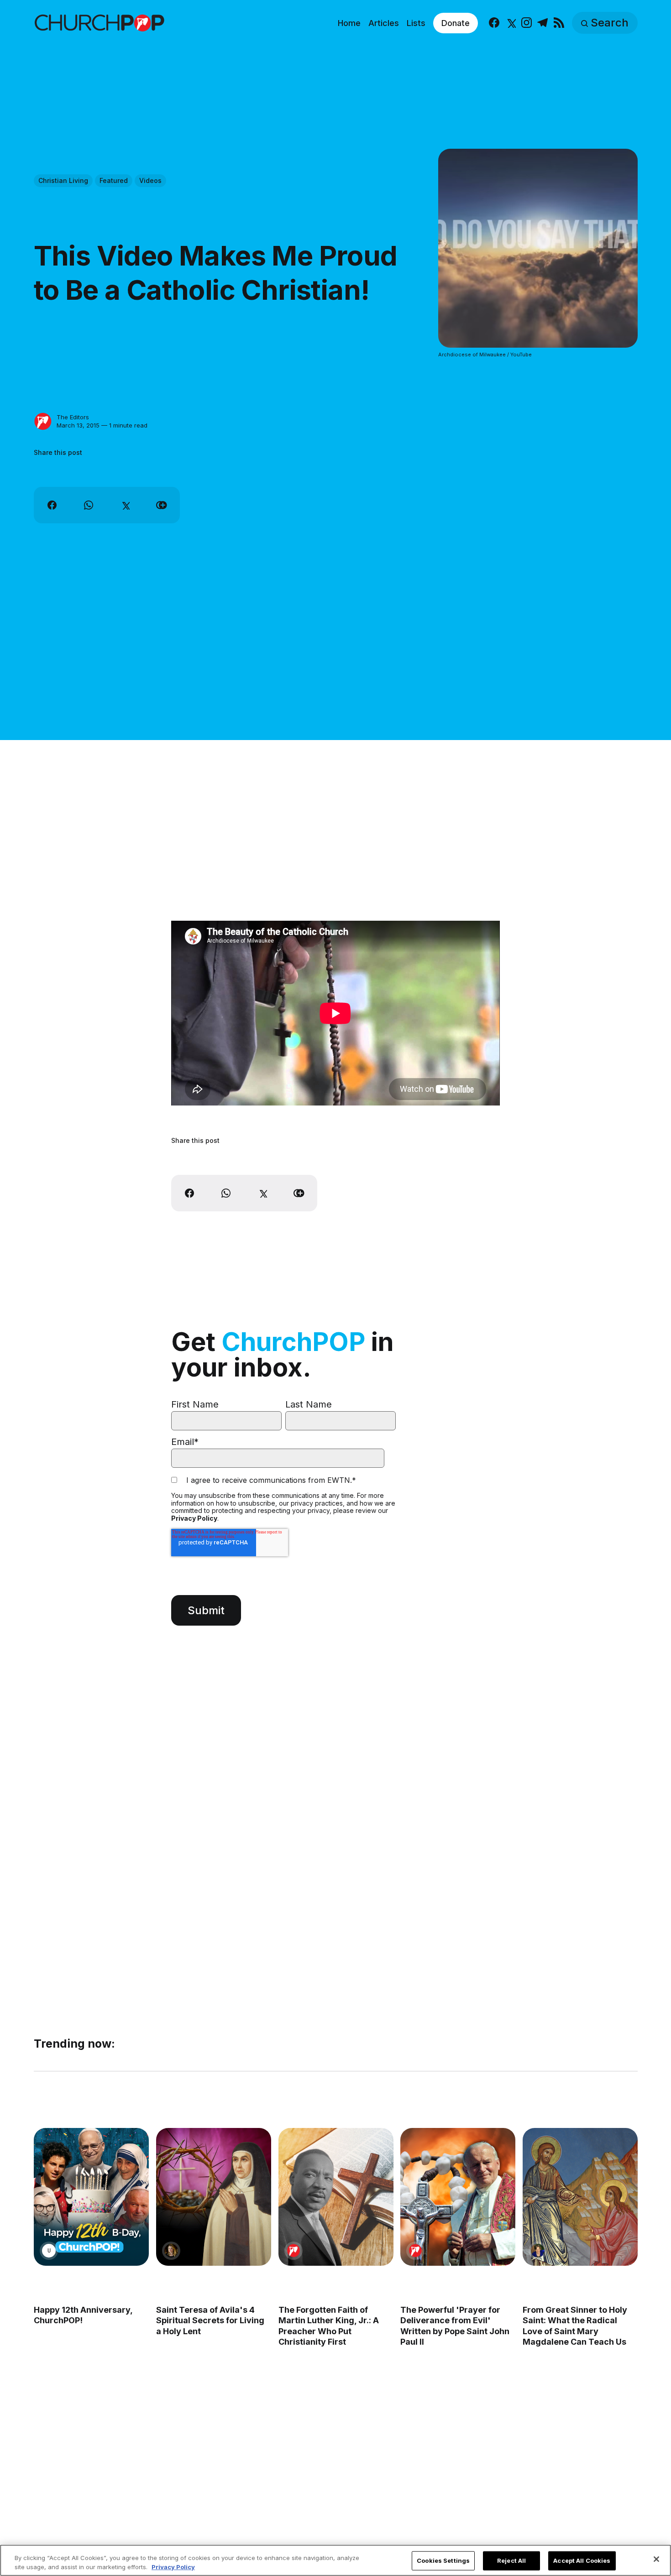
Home (349, 23)
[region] (335, 2560)
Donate (456, 23)
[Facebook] (494, 23)
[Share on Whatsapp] (89, 505)
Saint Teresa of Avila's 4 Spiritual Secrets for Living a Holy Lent (210, 2320)
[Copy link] (162, 505)
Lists (416, 23)
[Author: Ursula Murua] (49, 2251)
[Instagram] (527, 23)
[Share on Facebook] (52, 505)
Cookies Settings (443, 2560)
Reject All (511, 2560)
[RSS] (559, 23)
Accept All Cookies (582, 2560)
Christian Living (63, 180)
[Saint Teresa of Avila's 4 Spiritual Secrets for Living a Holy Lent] (213, 2197)
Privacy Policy (194, 1518)
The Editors (73, 417)
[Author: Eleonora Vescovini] (171, 2251)
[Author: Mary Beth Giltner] (538, 2251)
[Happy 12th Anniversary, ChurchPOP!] (91, 2197)
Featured (114, 180)
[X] (511, 23)
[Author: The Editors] (43, 422)
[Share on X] (125, 505)
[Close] (656, 2559)
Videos (150, 180)
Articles (384, 23)
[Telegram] (543, 23)
